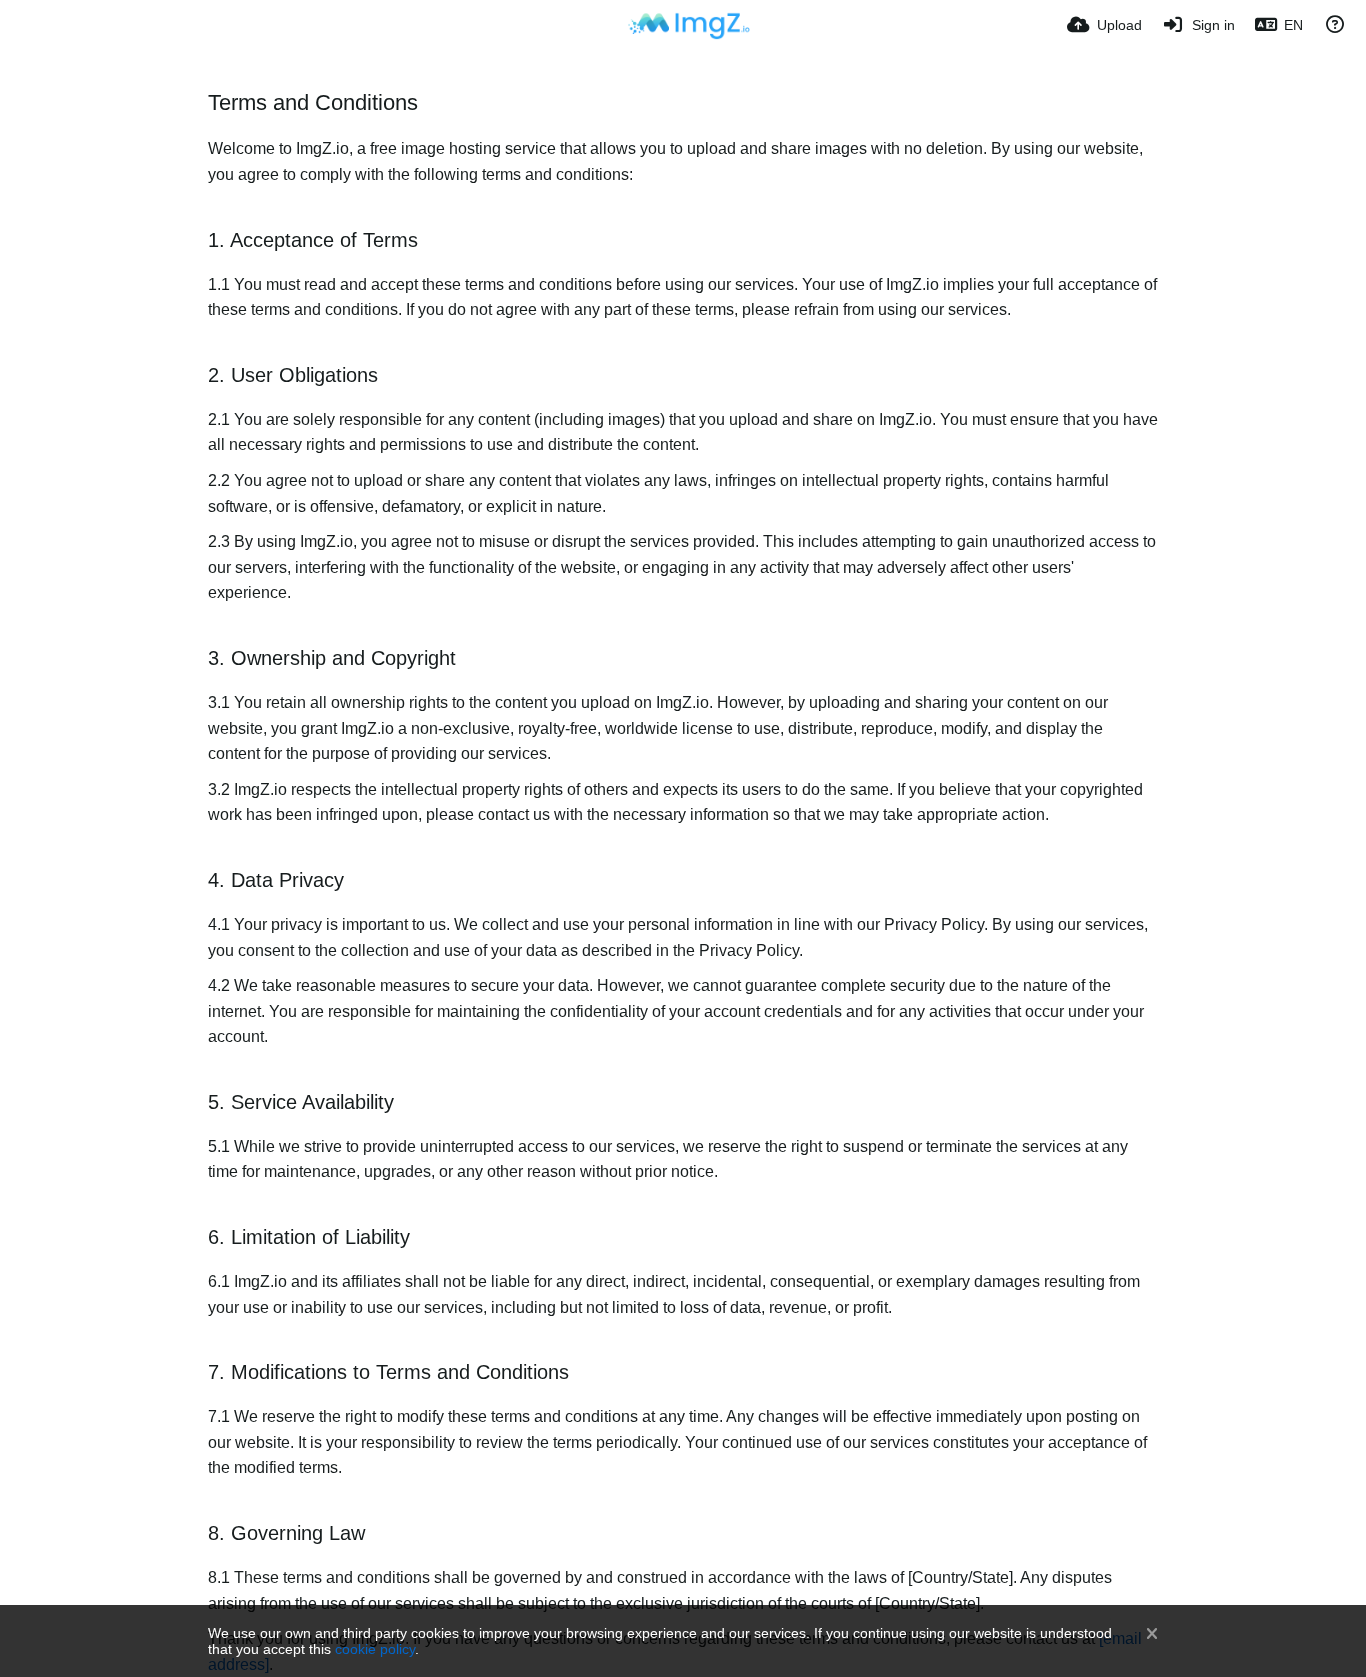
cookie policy (375, 1649)
